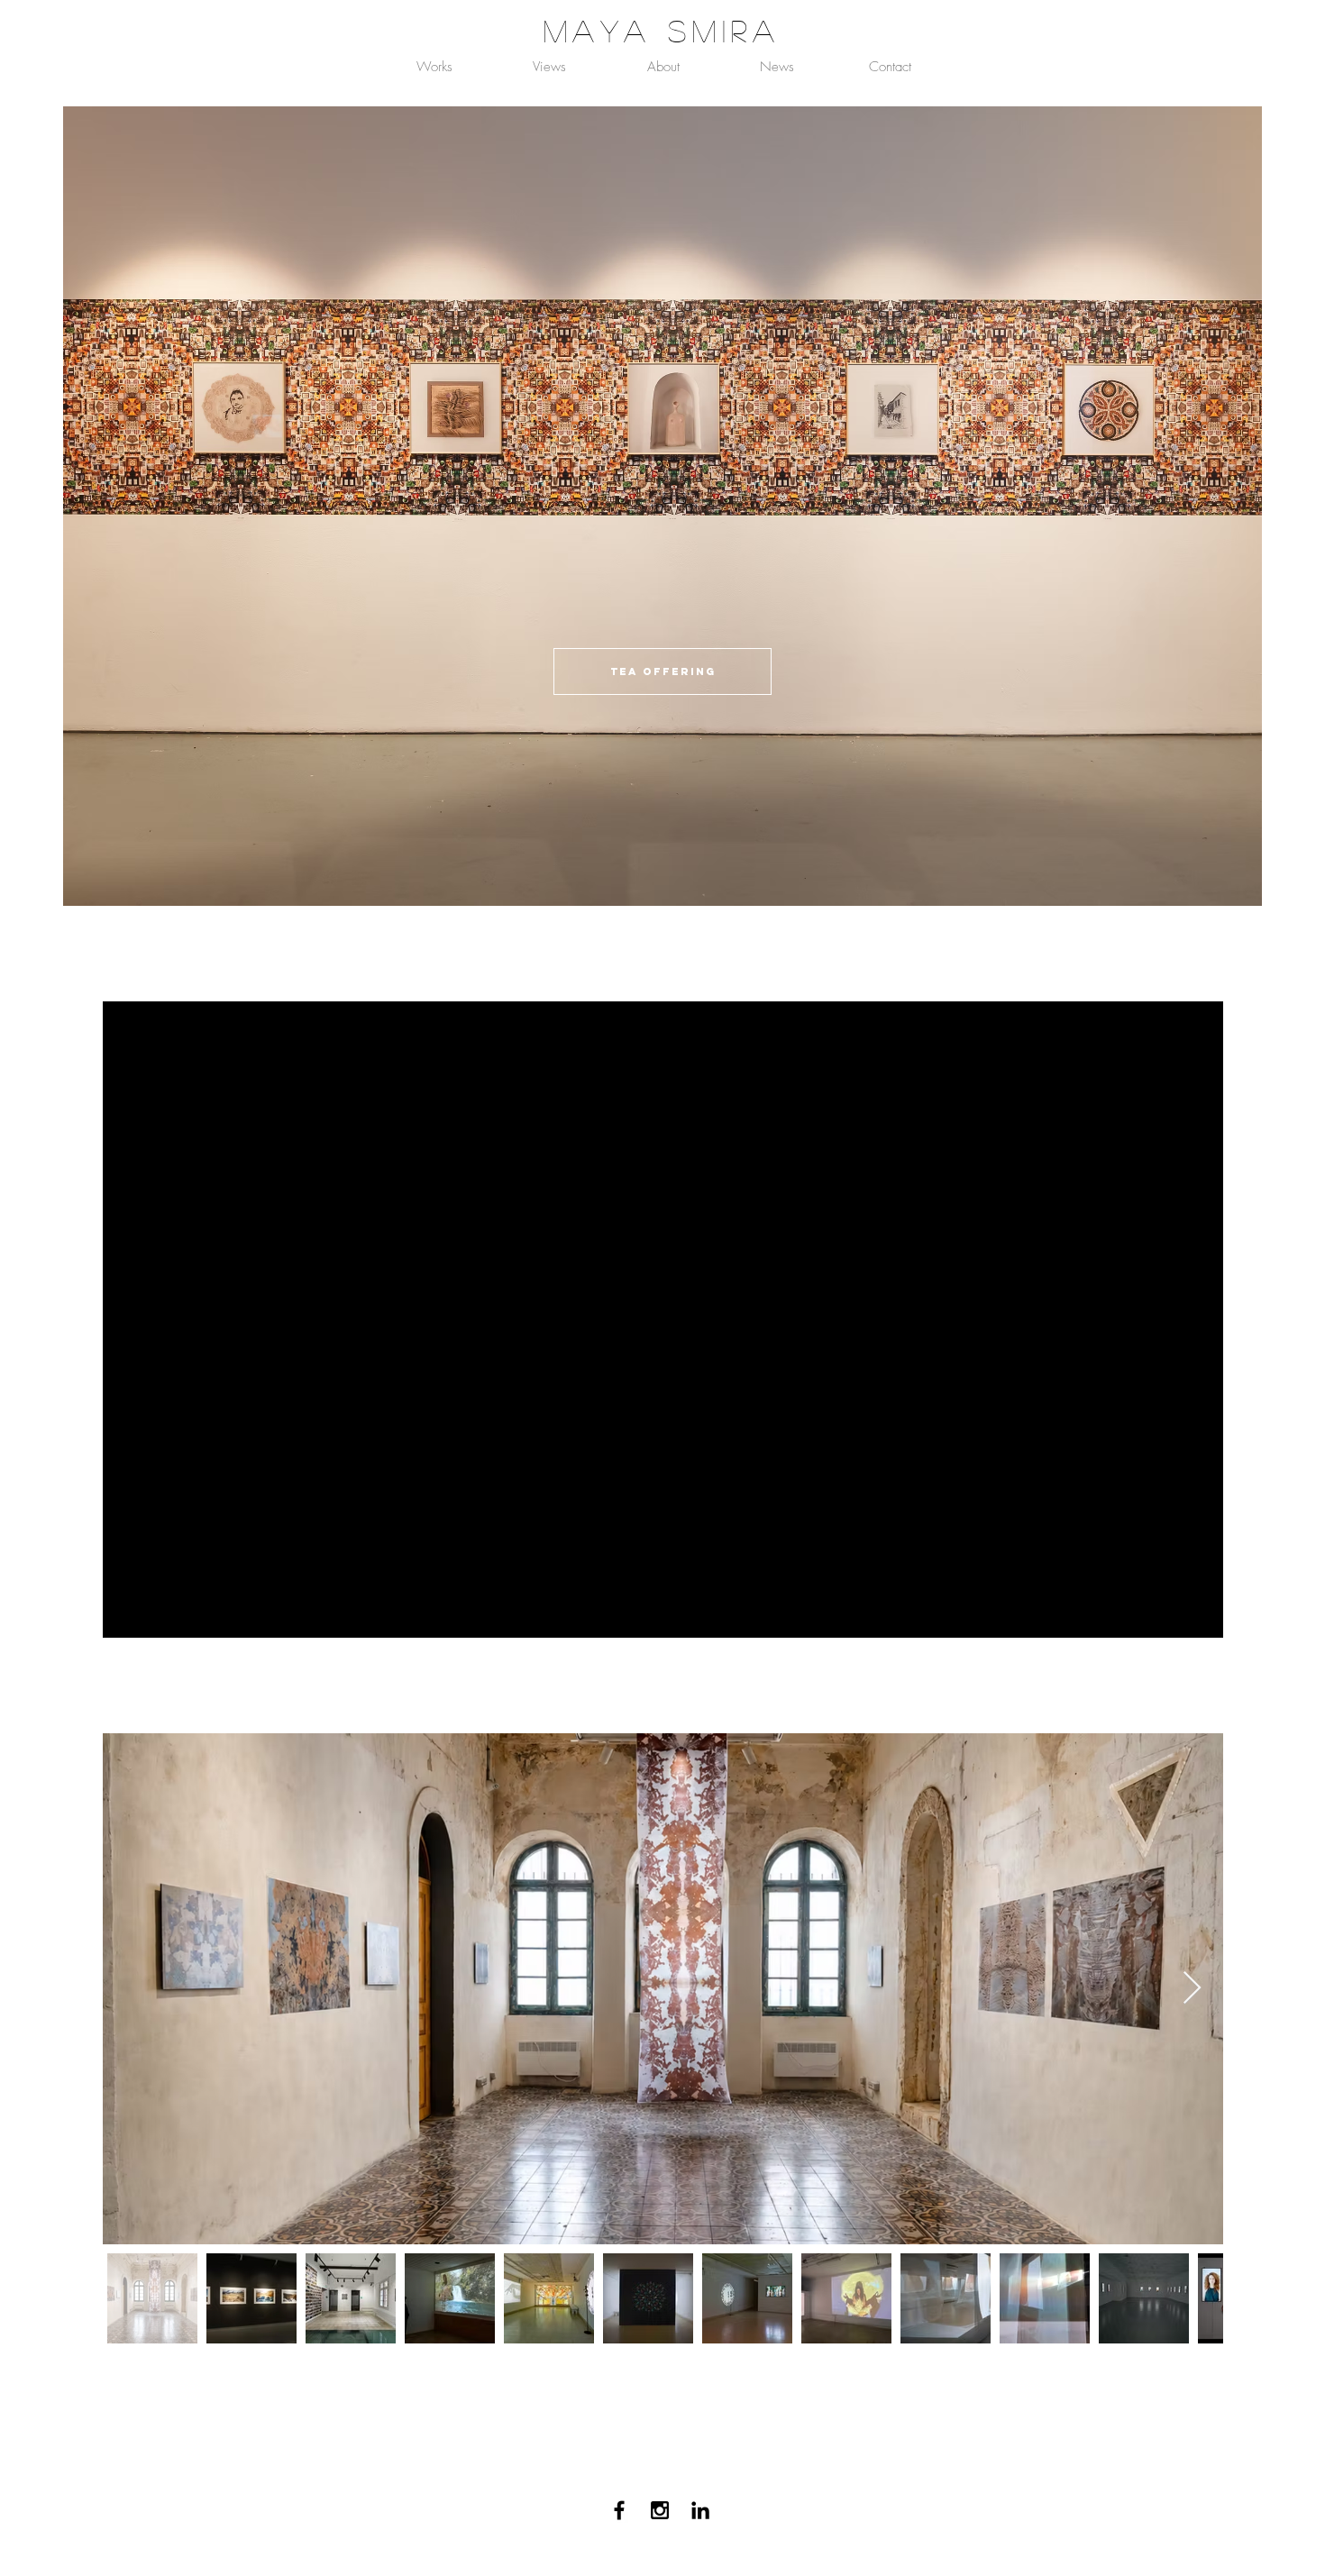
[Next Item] (1192, 1989)
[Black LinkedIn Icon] (700, 2510)
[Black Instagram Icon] (660, 2510)
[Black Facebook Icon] (619, 2510)
